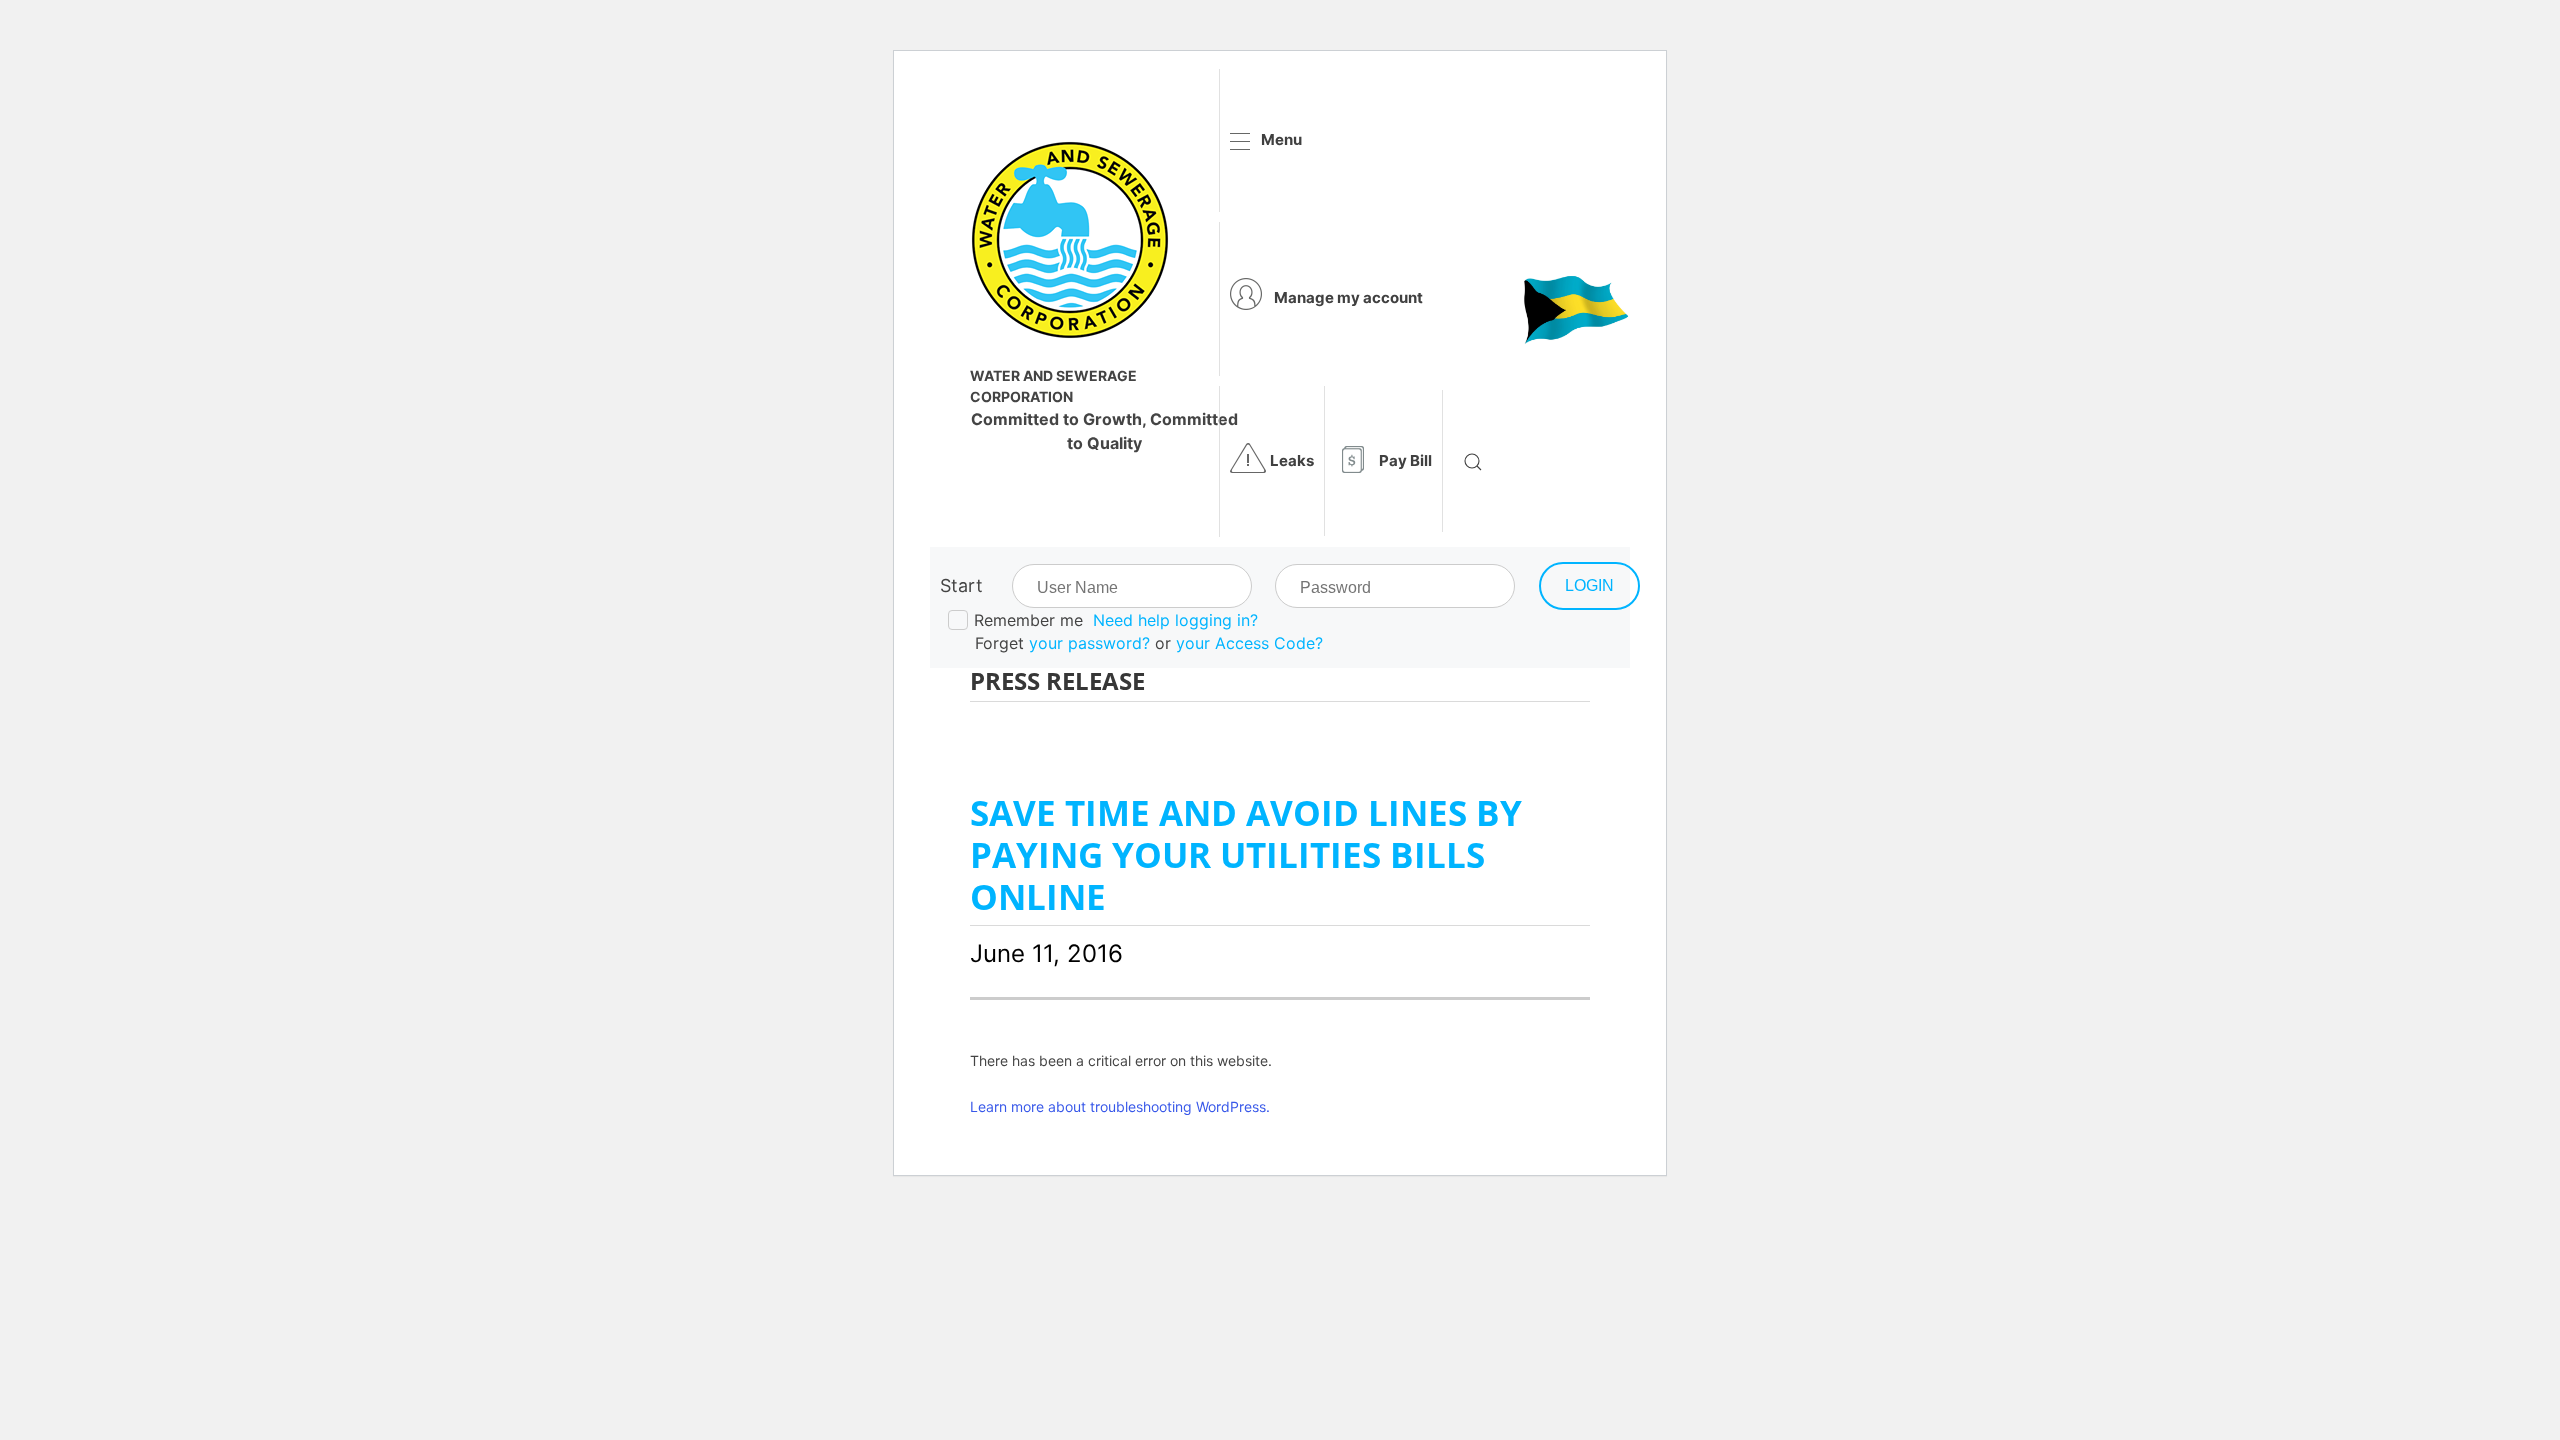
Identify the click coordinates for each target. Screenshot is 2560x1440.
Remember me (1028, 620)
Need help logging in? (1175, 620)
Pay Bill (1405, 460)
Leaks (1292, 460)
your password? (1089, 643)
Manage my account (1348, 297)
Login (1589, 585)
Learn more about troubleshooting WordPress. (1120, 1106)
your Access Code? (1249, 643)
